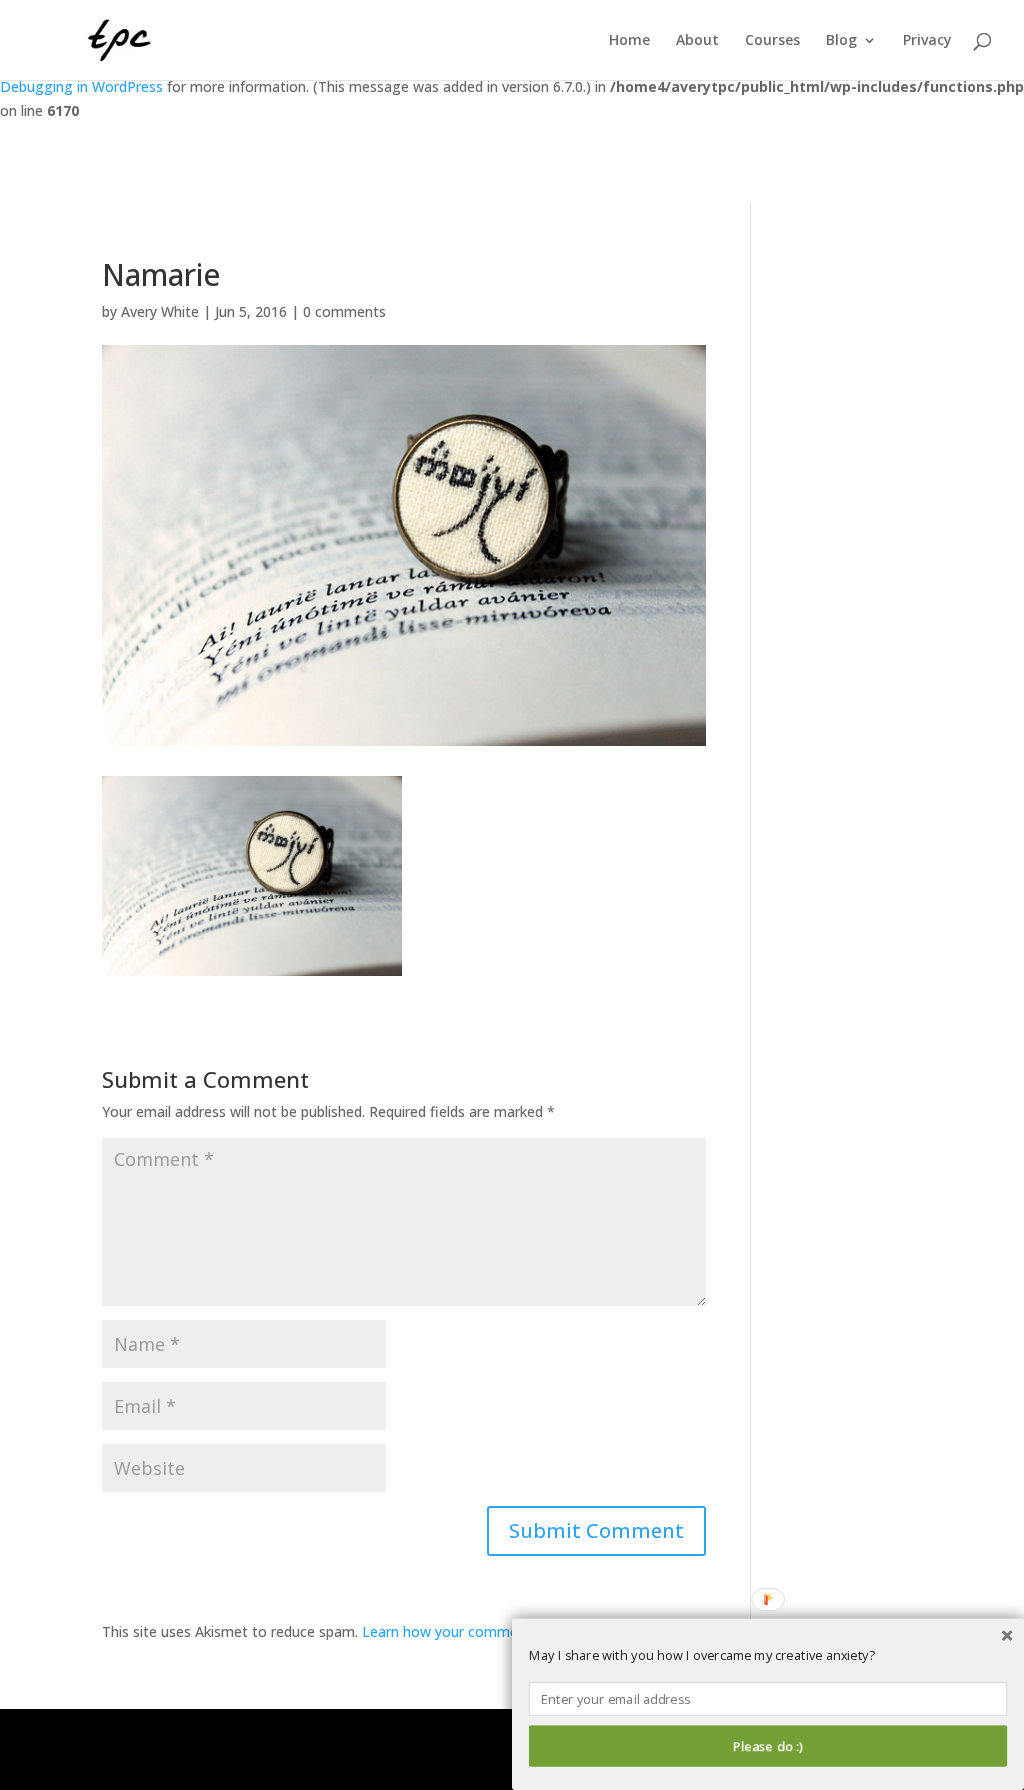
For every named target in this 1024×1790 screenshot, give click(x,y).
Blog (841, 41)
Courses (772, 41)
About (697, 41)
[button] (768, 1656)
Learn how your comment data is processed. (508, 1631)
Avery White (160, 311)
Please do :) (767, 1746)
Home (629, 41)
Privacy (927, 41)
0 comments (344, 311)
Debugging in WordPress (81, 86)
